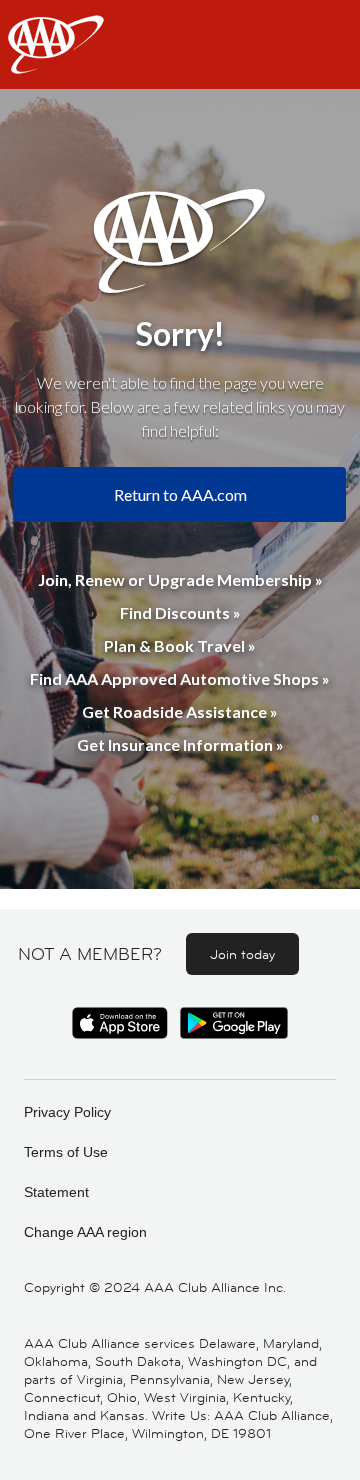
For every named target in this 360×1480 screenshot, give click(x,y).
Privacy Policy (67, 1112)
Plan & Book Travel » (180, 645)
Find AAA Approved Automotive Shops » (180, 678)
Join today (242, 954)
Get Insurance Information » (180, 744)
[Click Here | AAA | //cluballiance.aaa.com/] (56, 61)
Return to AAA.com (180, 494)
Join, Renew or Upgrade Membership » (180, 579)
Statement (56, 1192)
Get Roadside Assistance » (180, 711)
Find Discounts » (180, 612)
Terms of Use (66, 1152)
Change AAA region (85, 1232)
